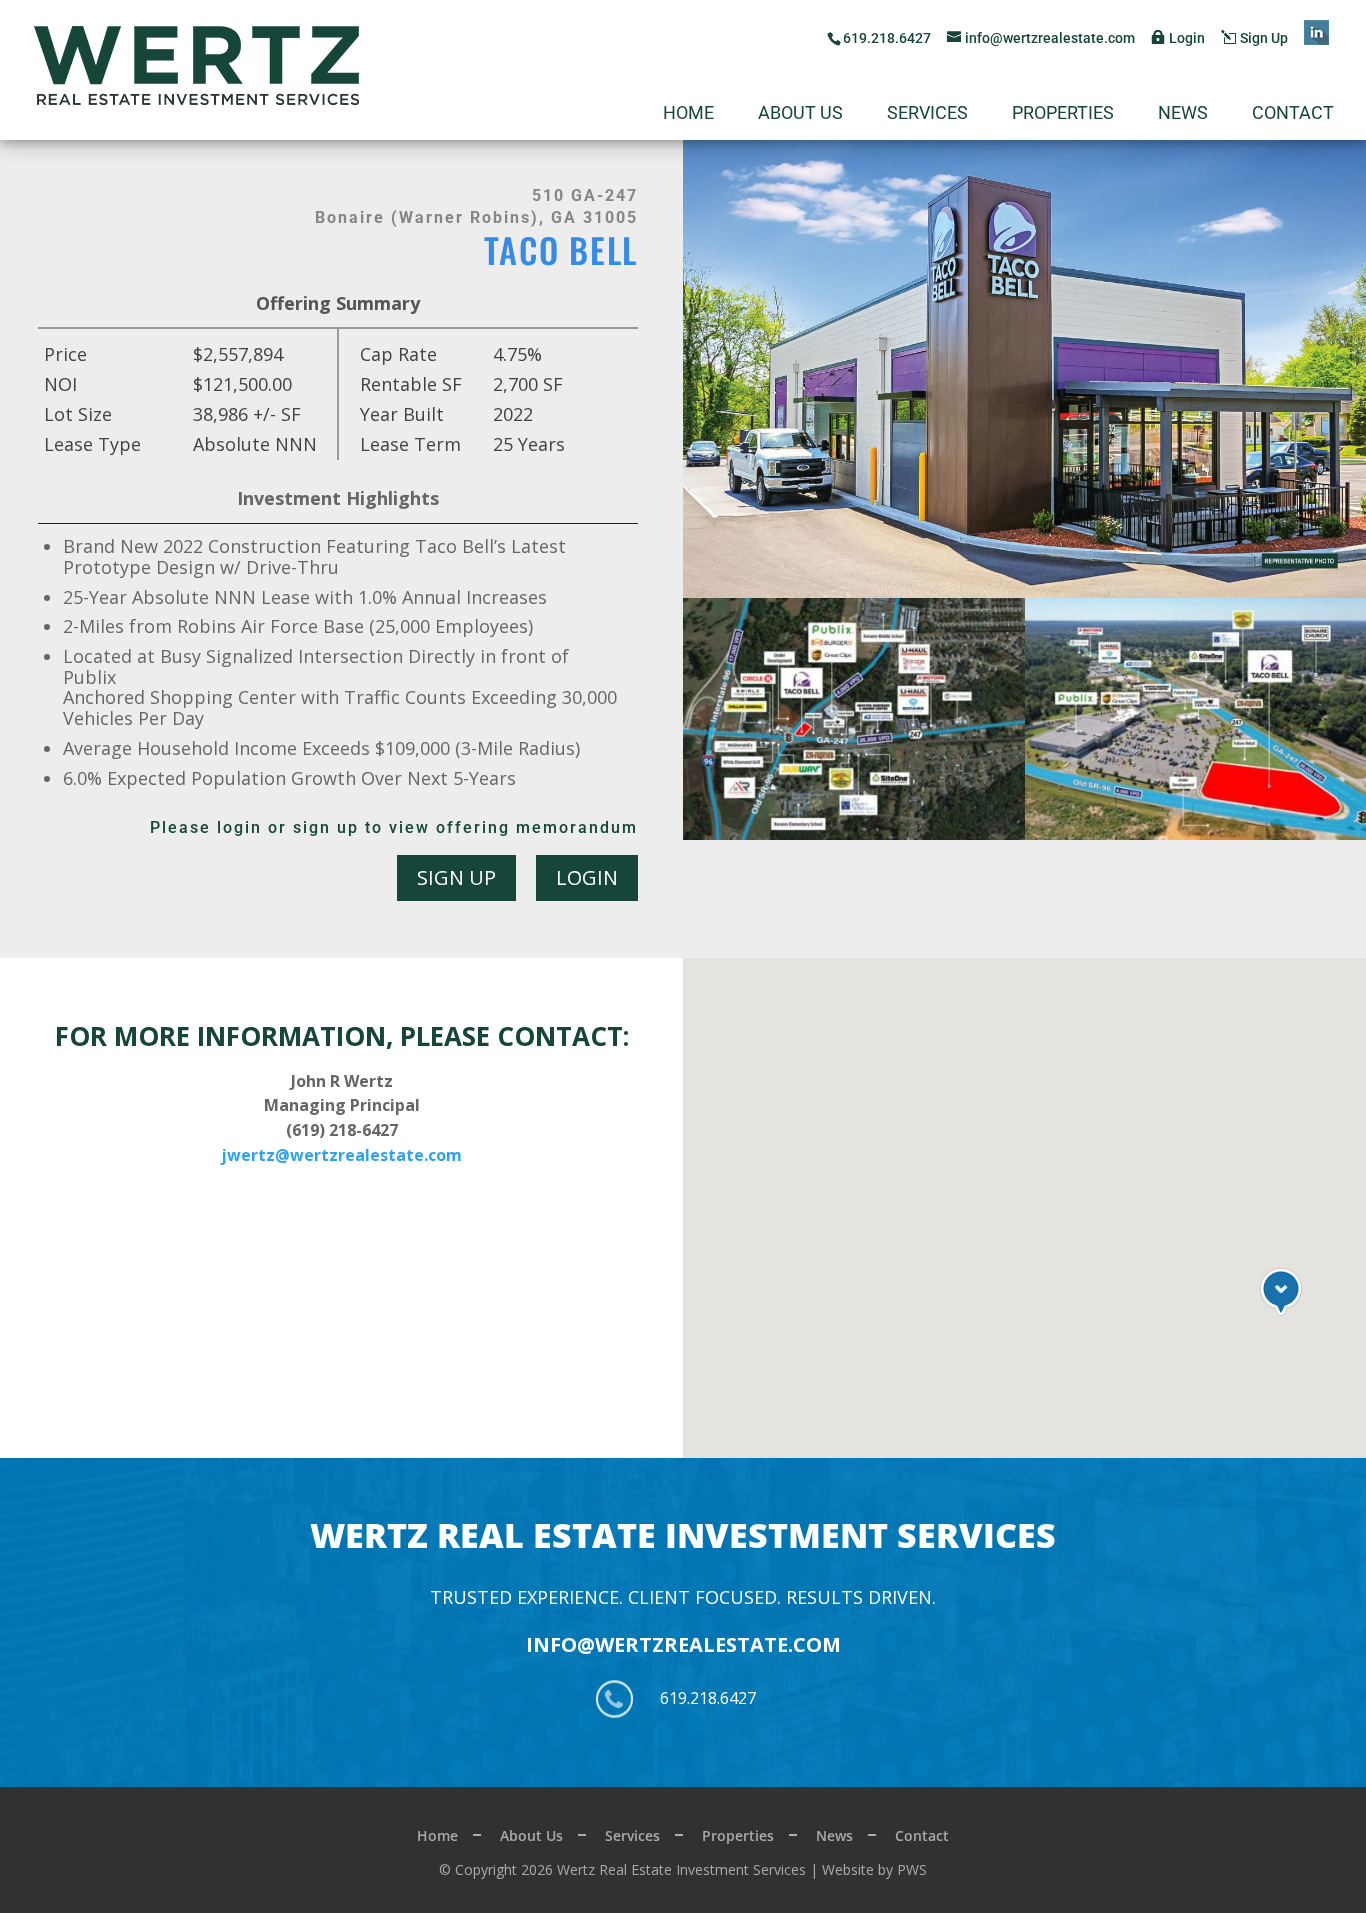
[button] (1281, 1292)
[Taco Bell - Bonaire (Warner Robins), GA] (854, 840)
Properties (1063, 114)
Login (1187, 38)
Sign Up (1264, 38)
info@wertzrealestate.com (683, 1644)
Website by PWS (874, 1869)
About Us (800, 114)
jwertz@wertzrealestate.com (341, 1155)
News (1183, 114)
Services (927, 114)
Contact (1293, 114)
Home (688, 114)
